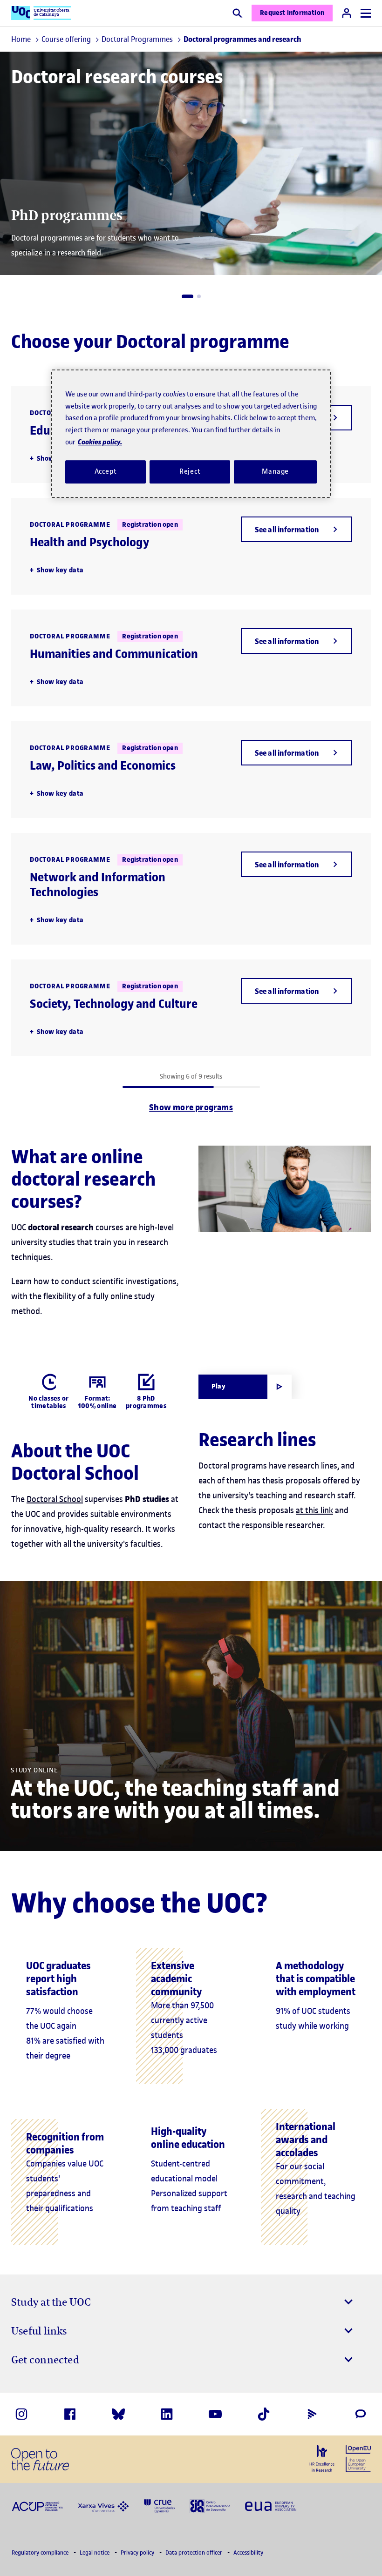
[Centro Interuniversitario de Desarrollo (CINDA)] (210, 2505)
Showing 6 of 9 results (191, 1077)
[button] (188, 296)
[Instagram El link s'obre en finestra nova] (21, 2414)
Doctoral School (55, 1499)
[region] (191, 434)
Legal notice (95, 2553)
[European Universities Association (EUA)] (271, 2506)
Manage (275, 471)
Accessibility (248, 2553)
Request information (292, 13)
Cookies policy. (100, 442)
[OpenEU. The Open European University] (358, 2458)
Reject (190, 471)
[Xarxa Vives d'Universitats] (103, 2506)
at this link (314, 1510)
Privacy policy (138, 2553)
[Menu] (366, 13)
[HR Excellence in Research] (322, 2459)
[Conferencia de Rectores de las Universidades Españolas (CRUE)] (159, 2505)
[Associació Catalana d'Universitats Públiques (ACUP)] (37, 2506)
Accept (106, 471)
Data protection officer (194, 2553)
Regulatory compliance (41, 2553)
